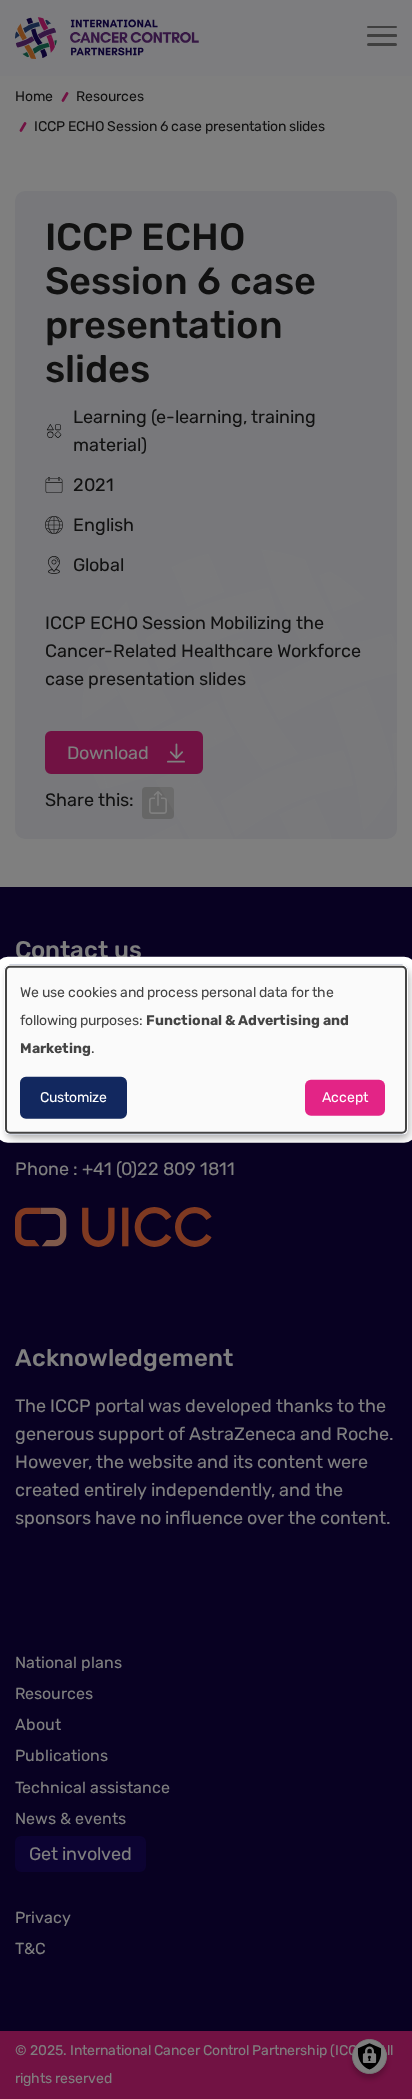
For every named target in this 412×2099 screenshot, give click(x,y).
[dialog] (206, 1049)
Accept (345, 1097)
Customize (73, 1097)
